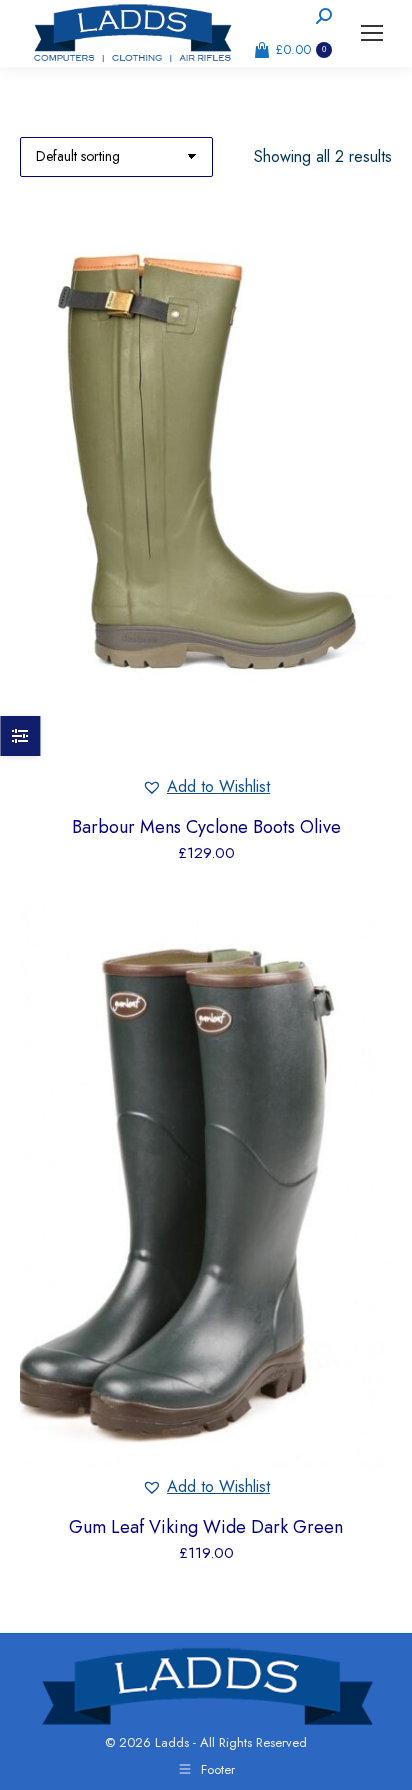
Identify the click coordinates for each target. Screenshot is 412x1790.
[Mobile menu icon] (372, 33)
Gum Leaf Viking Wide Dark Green (206, 1527)
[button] (206, 787)
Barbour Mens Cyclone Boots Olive (206, 827)
